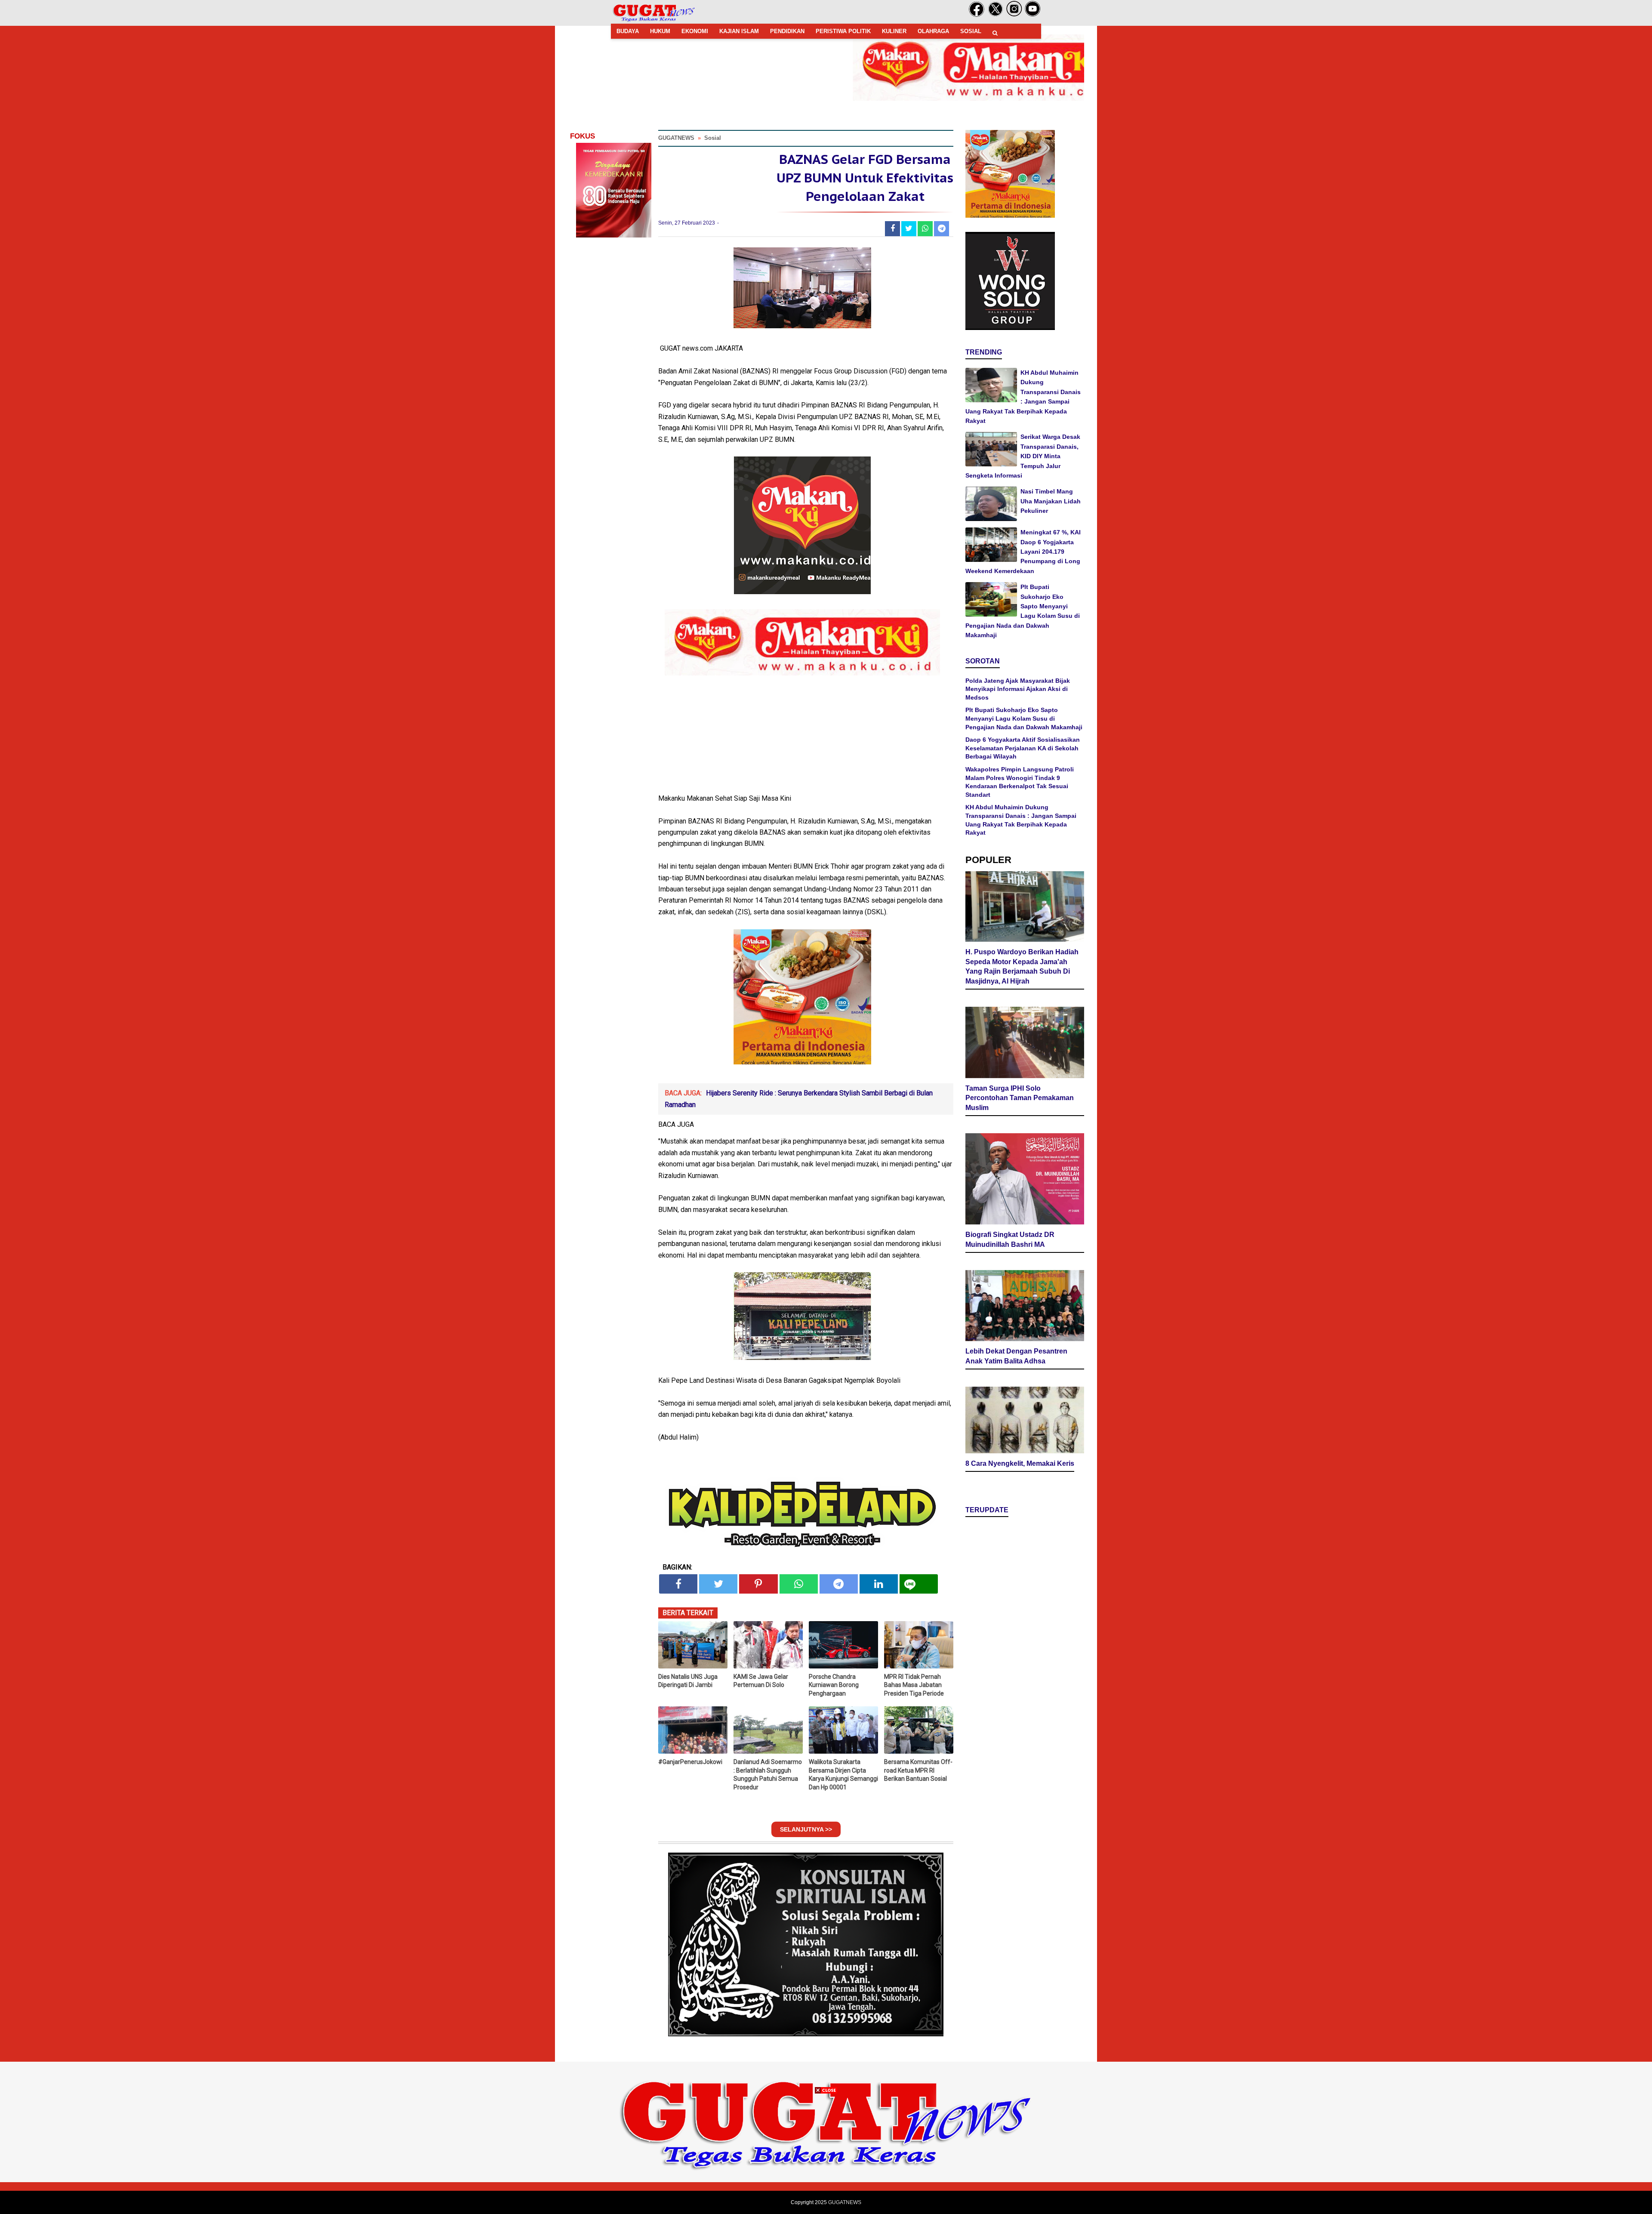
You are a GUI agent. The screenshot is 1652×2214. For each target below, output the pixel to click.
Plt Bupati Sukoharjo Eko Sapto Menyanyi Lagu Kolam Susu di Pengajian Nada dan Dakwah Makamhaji (1024, 718)
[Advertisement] (826, 2154)
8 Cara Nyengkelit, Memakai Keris (1020, 1463)
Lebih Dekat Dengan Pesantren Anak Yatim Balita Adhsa (1016, 1356)
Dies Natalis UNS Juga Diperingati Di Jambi (688, 1681)
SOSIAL (971, 31)
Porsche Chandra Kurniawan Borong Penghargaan (834, 1685)
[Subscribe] (1033, 15)
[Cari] (995, 33)
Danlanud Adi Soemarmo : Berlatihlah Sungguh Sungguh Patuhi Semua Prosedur (768, 1775)
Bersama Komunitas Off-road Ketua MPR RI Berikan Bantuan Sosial (918, 1770)
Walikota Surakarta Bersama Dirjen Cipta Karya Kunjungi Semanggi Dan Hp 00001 (843, 1775)
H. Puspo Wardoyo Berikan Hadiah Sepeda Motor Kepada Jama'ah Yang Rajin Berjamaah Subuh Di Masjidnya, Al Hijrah (1022, 967)
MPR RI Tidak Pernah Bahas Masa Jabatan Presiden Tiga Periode (914, 1685)
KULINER (894, 31)
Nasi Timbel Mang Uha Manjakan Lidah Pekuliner (1051, 501)
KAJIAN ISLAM (739, 31)
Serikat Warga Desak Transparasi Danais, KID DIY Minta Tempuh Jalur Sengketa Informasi (1023, 456)
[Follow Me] (996, 15)
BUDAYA (628, 31)
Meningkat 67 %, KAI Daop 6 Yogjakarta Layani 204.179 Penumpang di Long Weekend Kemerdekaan (1023, 552)
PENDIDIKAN (787, 31)
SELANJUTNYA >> (806, 1829)
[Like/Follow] (977, 15)
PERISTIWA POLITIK (843, 31)
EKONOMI (695, 31)
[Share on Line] (919, 1584)
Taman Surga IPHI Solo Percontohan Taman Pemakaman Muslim (1020, 1098)
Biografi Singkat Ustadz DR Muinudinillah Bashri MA (1010, 1240)
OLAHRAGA (933, 31)
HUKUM (660, 31)
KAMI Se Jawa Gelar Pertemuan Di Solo (761, 1681)
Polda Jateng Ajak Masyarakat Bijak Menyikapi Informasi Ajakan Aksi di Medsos (1018, 689)
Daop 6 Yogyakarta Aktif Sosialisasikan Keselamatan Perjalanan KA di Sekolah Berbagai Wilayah (1023, 748)
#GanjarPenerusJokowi (690, 1762)
